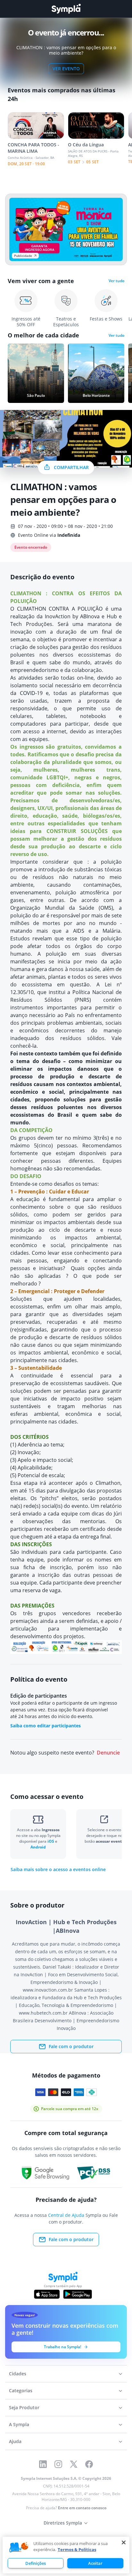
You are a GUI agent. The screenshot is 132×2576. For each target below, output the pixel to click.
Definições (36, 2563)
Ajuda (15, 2441)
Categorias (21, 2391)
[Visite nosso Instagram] (58, 2464)
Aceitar (95, 2563)
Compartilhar (71, 467)
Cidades (18, 2374)
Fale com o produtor (71, 2046)
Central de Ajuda (66, 2215)
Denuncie (108, 1753)
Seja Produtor (24, 2407)
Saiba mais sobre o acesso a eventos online (58, 1870)
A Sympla (19, 2424)
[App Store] (47, 2294)
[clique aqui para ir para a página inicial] (66, 9)
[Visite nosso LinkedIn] (43, 2464)
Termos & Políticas (77, 2549)
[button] (19, 2548)
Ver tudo (116, 281)
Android (38, 1847)
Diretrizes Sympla (63, 2523)
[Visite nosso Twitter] (74, 2464)
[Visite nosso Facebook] (89, 2464)
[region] (66, 2555)
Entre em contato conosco (82, 2508)
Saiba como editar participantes (45, 1726)
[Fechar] (124, 2542)
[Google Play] (77, 2294)
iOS (51, 1841)
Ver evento (66, 69)
